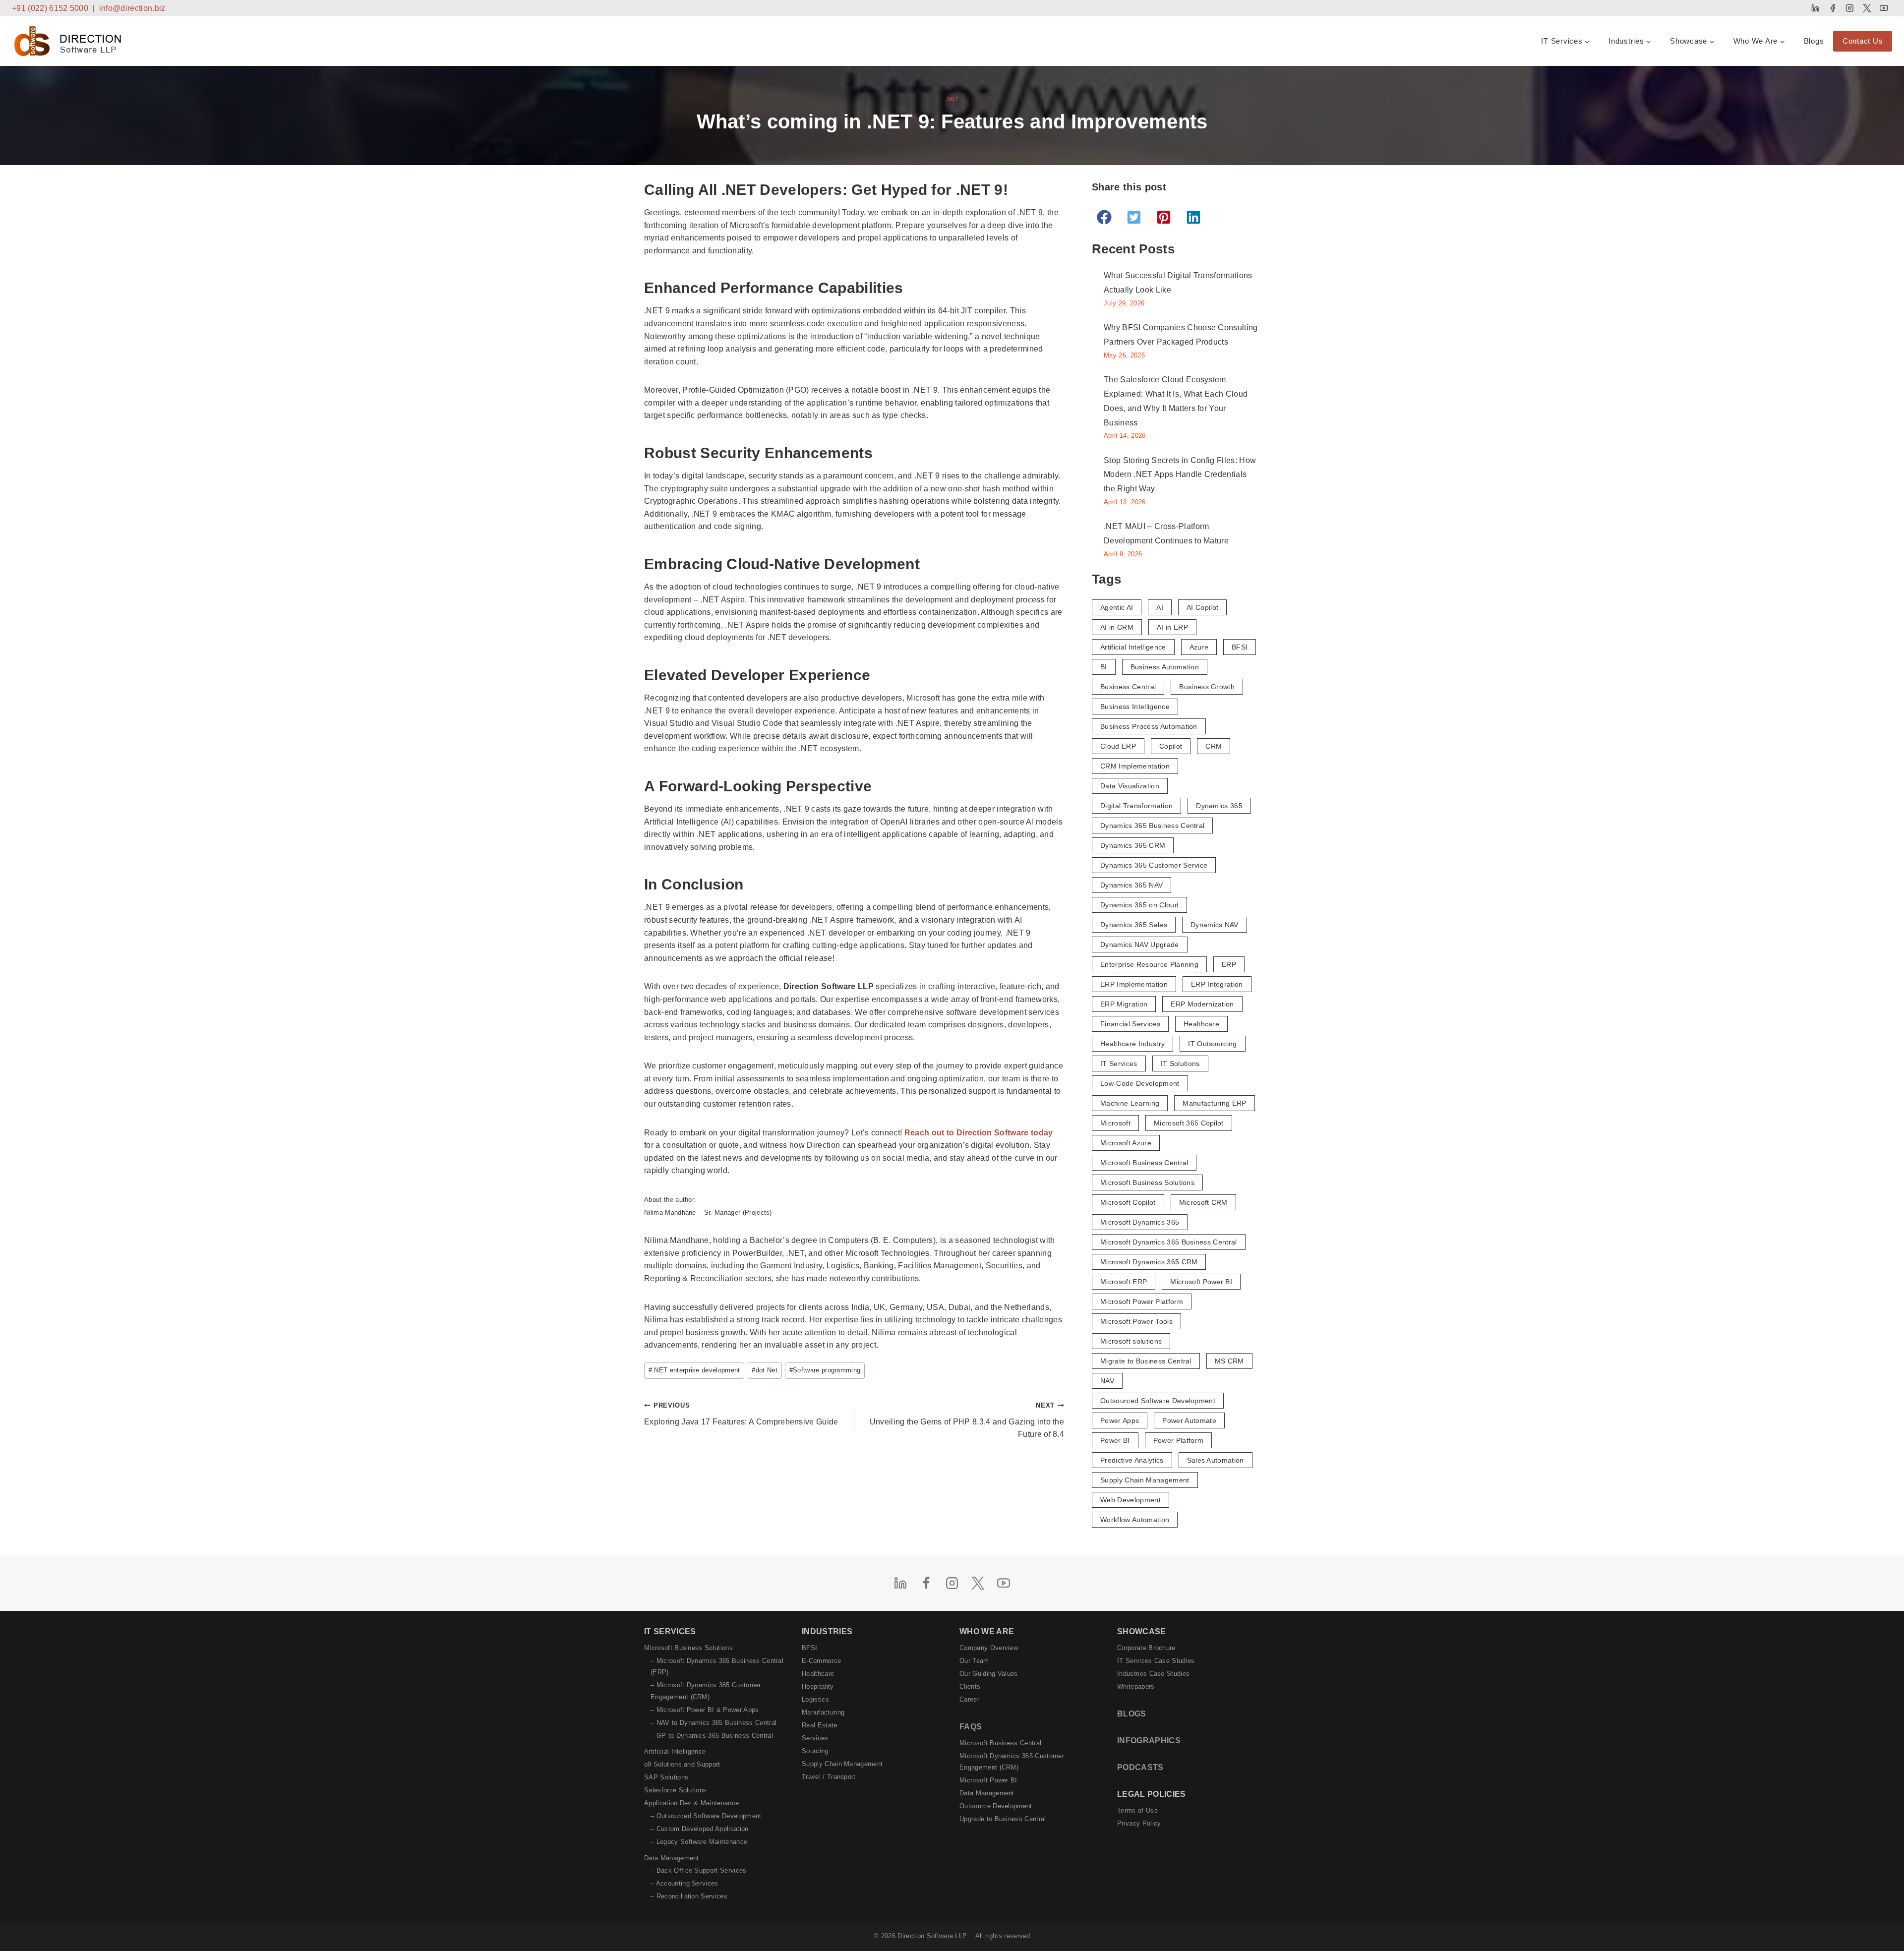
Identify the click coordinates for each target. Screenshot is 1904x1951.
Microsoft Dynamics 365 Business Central (1168, 1242)
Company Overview (989, 1648)
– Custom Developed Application (700, 1829)
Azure (1199, 647)
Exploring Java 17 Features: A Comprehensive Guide (741, 1414)
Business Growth (1207, 687)
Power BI (1115, 1440)
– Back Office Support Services (699, 1870)
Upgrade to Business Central (1003, 1819)
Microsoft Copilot (1128, 1202)
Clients (970, 1686)
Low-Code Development (1140, 1083)
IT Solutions (1180, 1064)
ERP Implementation (1134, 984)
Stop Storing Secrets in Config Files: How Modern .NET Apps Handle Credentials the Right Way (1180, 475)
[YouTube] (1884, 8)
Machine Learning (1130, 1103)
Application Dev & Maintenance (691, 1803)
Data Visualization (1130, 786)
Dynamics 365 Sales (1134, 925)
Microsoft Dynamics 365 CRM (1149, 1262)
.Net (952, 99)
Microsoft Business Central (1144, 1163)
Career (969, 1699)
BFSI (1240, 647)
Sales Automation (1216, 1460)
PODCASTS (1140, 1767)
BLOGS (1132, 1714)
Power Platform (1178, 1440)
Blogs (1814, 41)
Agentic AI (1117, 607)
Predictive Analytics (1132, 1460)
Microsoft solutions (1131, 1341)
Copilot (1171, 746)
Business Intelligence (1135, 707)
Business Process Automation (1149, 726)
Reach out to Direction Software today (979, 1133)
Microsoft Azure (1126, 1143)
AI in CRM (1117, 627)
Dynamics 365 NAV (1131, 885)
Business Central (1128, 687)
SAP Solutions (666, 1777)
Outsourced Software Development (1158, 1401)
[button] (1104, 217)
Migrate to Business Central (1146, 1361)
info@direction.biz (132, 8)
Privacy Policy (1139, 1823)
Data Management (672, 1858)
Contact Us (1863, 41)
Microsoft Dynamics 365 (1140, 1222)
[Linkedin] (1815, 8)
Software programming (825, 1370)
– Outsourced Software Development (706, 1816)
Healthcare (1201, 1024)
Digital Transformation (1136, 806)
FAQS (971, 1727)
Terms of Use (1137, 1810)
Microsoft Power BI (1201, 1282)
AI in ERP (1172, 627)
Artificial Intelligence (1133, 647)
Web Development (1130, 1500)
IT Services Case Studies (1156, 1661)
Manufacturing (823, 1712)
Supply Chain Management (1145, 1480)
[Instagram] (1850, 8)
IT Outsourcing (1212, 1044)
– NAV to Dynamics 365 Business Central (714, 1723)
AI (1160, 607)
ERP (1229, 964)
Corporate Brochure (1146, 1648)
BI (1104, 667)
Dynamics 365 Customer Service (1154, 865)
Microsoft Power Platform (1142, 1301)
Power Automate (1189, 1420)
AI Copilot (1202, 607)
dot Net (765, 1370)
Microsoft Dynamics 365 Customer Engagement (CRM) (1012, 1762)
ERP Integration (1217, 984)
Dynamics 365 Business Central (1152, 826)
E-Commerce (821, 1661)
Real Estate (820, 1725)
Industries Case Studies (1153, 1674)
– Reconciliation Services (689, 1896)
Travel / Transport (829, 1777)
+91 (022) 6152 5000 (50, 8)
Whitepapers (1136, 1686)
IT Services (1119, 1064)
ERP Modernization (1202, 1004)
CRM (1214, 746)
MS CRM (1229, 1361)
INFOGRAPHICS (1149, 1741)
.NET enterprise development (694, 1370)
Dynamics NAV (1215, 925)
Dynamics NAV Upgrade (1139, 945)
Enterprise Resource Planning (1149, 964)
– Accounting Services (684, 1883)
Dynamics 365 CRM (1133, 845)
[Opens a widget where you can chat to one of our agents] (1867, 1934)
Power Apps (1120, 1420)
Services (815, 1738)
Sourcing (815, 1751)
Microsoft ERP (1124, 1282)
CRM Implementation (1135, 766)
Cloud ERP (1118, 746)
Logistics (815, 1699)
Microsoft (1115, 1123)
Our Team (974, 1661)
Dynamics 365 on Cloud (1139, 905)
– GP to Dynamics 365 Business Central (712, 1736)
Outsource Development (996, 1806)
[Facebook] (1832, 8)
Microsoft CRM (1203, 1202)
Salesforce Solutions (675, 1790)
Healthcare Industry (1132, 1044)
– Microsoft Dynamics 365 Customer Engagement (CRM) (706, 1691)
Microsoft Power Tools (1136, 1321)
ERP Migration (1124, 1004)
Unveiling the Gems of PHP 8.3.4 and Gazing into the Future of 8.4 (967, 1420)
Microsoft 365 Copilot (1189, 1123)
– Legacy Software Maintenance (699, 1842)
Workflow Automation (1135, 1520)
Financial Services (1130, 1024)
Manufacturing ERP (1214, 1103)
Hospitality (818, 1686)
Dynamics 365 (1219, 806)
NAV (1107, 1381)
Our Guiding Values (989, 1674)
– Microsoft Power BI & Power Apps (705, 1710)
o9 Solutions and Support (682, 1764)
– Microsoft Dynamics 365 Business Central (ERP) (717, 1666)
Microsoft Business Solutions (1147, 1182)
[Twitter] (1867, 8)
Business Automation (1165, 667)
